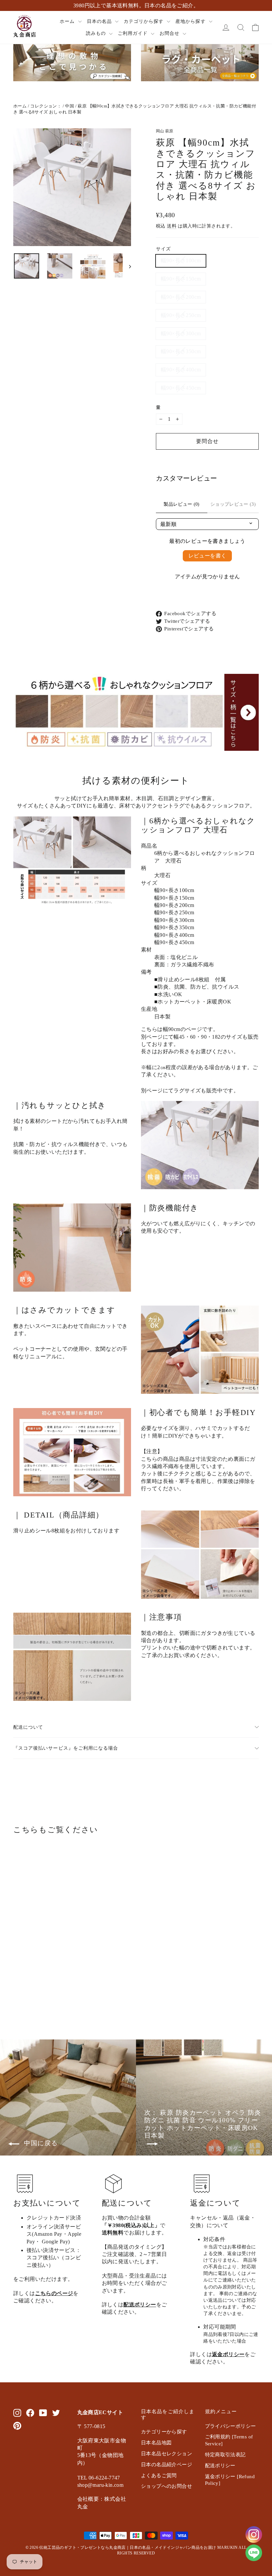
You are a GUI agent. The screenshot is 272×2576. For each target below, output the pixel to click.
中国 (69, 106)
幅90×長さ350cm (181, 351)
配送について (28, 1727)
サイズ (163, 249)
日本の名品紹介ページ (167, 2465)
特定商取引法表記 (225, 2455)
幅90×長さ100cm (181, 260)
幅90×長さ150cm (181, 279)
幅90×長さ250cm (181, 315)
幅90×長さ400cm (181, 370)
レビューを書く (207, 556)
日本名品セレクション (167, 2454)
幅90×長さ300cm (181, 333)
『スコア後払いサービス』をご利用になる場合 (66, 1748)
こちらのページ (54, 2293)
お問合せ (170, 33)
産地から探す (191, 21)
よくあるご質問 (159, 2476)
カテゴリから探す (144, 21)
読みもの (97, 33)
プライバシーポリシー (231, 2426)
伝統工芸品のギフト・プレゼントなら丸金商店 (82, 2547)
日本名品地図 (156, 2443)
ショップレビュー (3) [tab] (233, 504)
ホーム (68, 21)
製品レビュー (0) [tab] (182, 504)
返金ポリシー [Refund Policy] (230, 2480)
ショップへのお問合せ (167, 2486)
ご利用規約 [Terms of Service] (229, 2440)
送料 (172, 226)
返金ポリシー (228, 2354)
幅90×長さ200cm (181, 297)
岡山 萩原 (165, 131)
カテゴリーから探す (164, 2432)
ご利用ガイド (134, 33)
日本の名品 (100, 21)
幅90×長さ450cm (181, 388)
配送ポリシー (140, 2305)
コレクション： (46, 106)
